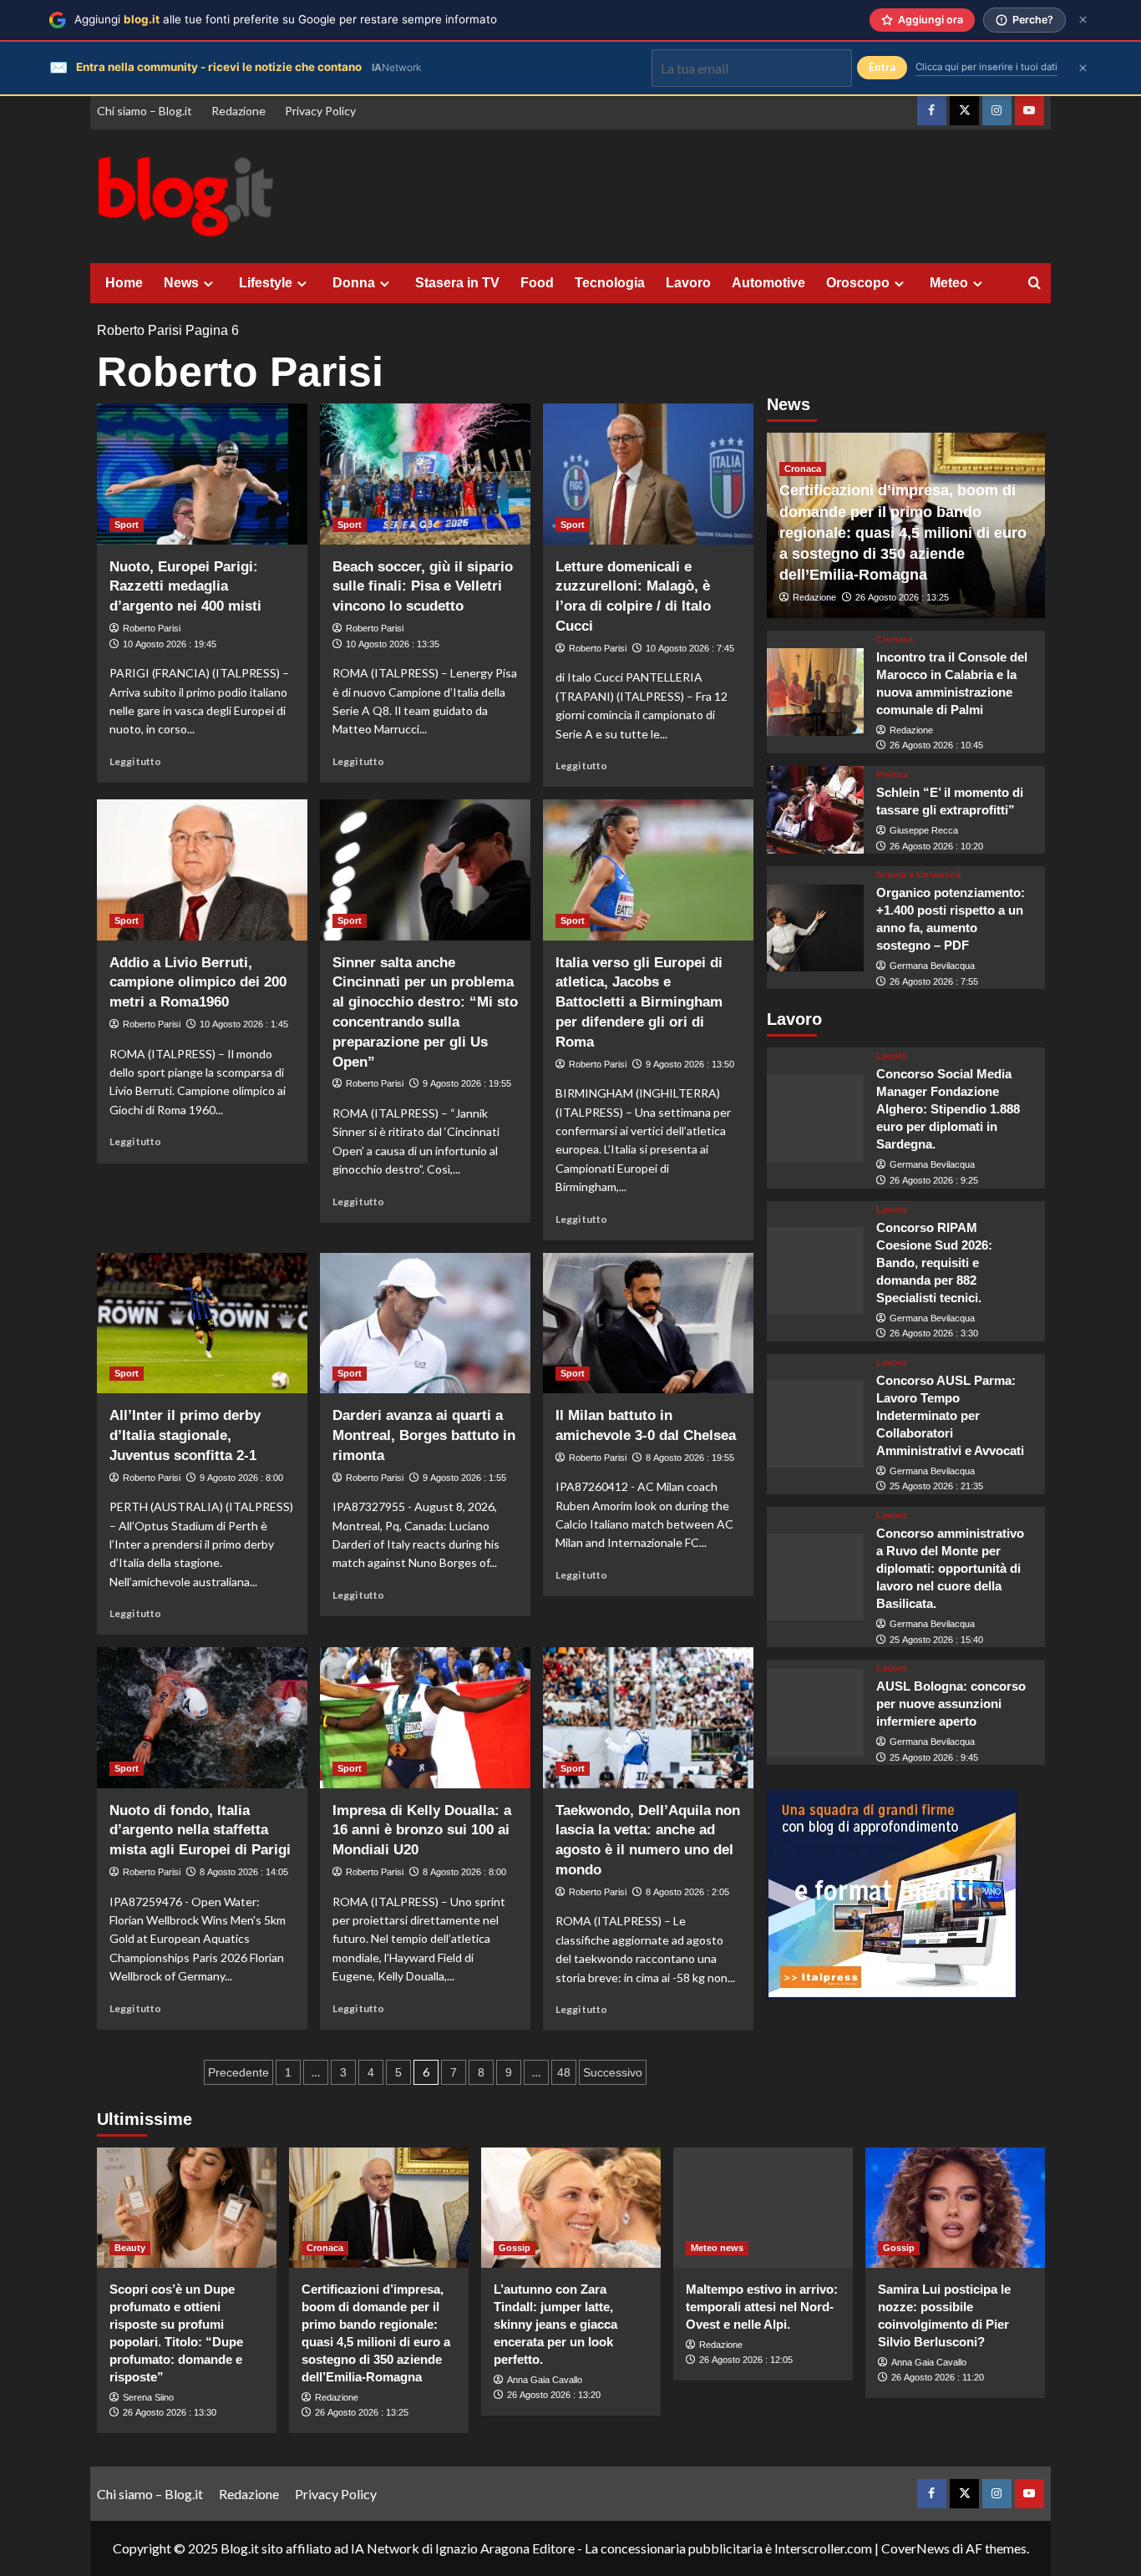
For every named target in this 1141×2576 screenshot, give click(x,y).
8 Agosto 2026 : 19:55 (690, 1458)
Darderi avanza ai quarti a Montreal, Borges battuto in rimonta (424, 1435)
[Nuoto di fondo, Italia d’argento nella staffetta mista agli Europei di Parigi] (202, 1717)
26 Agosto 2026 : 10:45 (936, 746)
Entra (882, 67)
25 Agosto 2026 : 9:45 (934, 1757)
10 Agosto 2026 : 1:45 (244, 1024)
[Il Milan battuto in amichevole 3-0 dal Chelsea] (648, 1323)
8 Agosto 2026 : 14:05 (244, 1872)
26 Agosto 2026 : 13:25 (902, 598)
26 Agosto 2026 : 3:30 (934, 1334)
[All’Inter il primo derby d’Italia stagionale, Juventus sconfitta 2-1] (202, 1323)
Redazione (238, 111)
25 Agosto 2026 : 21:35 (936, 1487)
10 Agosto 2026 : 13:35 (393, 644)
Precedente (238, 2072)
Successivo (613, 2072)
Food (537, 283)
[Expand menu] (208, 284)
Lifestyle (266, 283)
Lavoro (688, 283)
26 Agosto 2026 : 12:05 (746, 2360)
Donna (354, 283)
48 (564, 2072)
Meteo (949, 283)
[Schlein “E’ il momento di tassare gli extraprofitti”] (816, 811)
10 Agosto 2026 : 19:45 (170, 644)
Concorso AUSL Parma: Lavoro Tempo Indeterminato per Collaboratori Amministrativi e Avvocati (950, 1415)
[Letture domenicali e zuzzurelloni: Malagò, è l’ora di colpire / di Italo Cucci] (648, 474)
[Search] (1035, 284)
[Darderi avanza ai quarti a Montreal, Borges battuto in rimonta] (425, 1323)
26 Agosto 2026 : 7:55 (934, 981)
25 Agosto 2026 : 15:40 (936, 1640)
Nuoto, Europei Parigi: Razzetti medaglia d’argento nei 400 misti (185, 587)
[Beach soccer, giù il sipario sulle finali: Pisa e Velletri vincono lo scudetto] (425, 474)
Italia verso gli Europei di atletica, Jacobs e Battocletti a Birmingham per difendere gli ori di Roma (639, 1002)
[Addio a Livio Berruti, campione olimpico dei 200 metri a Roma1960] (202, 870)
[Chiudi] (1083, 20)
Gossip (515, 2248)
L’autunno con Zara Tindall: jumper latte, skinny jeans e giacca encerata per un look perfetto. (555, 2324)
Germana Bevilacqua (932, 966)
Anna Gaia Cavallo (545, 2380)
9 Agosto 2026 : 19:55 (467, 1083)
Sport (127, 525)
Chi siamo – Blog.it (145, 111)
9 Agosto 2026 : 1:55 (464, 1478)
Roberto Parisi (139, 330)
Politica (893, 776)
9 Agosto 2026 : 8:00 (241, 1478)
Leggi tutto (135, 761)
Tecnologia (610, 283)
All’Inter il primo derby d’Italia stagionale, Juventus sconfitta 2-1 (185, 1435)
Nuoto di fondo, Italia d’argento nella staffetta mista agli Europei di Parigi (200, 1831)
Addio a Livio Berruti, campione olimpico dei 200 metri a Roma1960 (198, 983)
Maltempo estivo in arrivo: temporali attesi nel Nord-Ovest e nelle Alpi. (762, 2307)
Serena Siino (148, 2397)
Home (124, 283)
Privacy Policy (320, 111)
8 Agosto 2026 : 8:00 (464, 1872)
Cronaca (803, 469)
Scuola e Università (918, 876)
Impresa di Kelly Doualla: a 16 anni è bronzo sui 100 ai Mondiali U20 (422, 1831)
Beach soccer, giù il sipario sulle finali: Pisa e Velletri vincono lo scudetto (423, 587)
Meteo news (717, 2248)
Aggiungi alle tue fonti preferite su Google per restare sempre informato (286, 19)
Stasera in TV (457, 283)
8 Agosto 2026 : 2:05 (687, 1892)
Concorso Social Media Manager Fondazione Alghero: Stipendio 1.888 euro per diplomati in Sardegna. (948, 1110)
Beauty (130, 2248)
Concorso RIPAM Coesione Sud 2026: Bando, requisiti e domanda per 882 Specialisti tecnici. (934, 1263)
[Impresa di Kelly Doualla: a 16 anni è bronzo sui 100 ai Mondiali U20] (425, 1717)
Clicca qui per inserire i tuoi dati (986, 67)
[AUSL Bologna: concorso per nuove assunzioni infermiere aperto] (816, 1714)
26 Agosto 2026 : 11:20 (938, 2377)
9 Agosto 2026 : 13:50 (690, 1064)
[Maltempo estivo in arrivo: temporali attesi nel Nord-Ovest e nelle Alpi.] (763, 2207)
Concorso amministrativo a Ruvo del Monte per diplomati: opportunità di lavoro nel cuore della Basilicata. (950, 1569)
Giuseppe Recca (924, 831)
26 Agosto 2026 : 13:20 (554, 2395)
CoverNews (915, 2548)
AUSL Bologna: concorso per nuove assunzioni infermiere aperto (951, 1704)
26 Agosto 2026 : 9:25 (934, 1181)
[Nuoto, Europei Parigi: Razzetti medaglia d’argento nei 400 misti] (202, 474)
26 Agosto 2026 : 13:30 (170, 2412)
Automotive (768, 283)
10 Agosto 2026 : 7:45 (690, 648)
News (181, 283)
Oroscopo (858, 283)
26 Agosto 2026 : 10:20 (936, 846)
